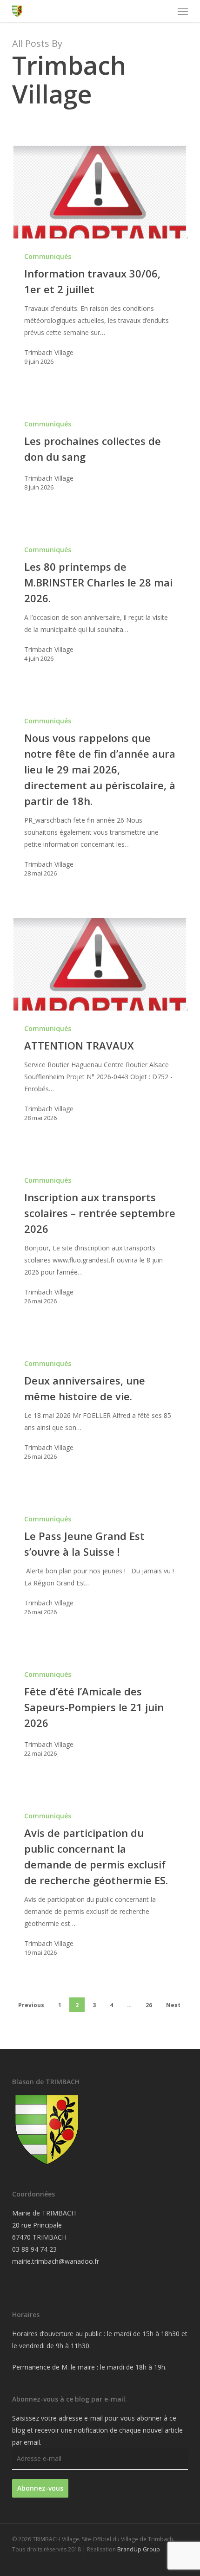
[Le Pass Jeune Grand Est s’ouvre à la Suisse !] (100, 1565)
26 (149, 2005)
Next (173, 2005)
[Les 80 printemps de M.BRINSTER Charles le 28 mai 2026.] (100, 603)
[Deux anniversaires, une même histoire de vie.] (100, 1409)
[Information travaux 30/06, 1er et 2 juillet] (100, 192)
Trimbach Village (49, 352)
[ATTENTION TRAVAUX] (100, 964)
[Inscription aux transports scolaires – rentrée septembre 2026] (100, 1240)
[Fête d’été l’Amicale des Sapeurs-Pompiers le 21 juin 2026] (100, 1713)
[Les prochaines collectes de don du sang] (100, 455)
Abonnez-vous (40, 2488)
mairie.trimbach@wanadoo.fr (56, 2261)
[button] (183, 11)
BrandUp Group (139, 2549)
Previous (31, 2005)
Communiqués (48, 256)
